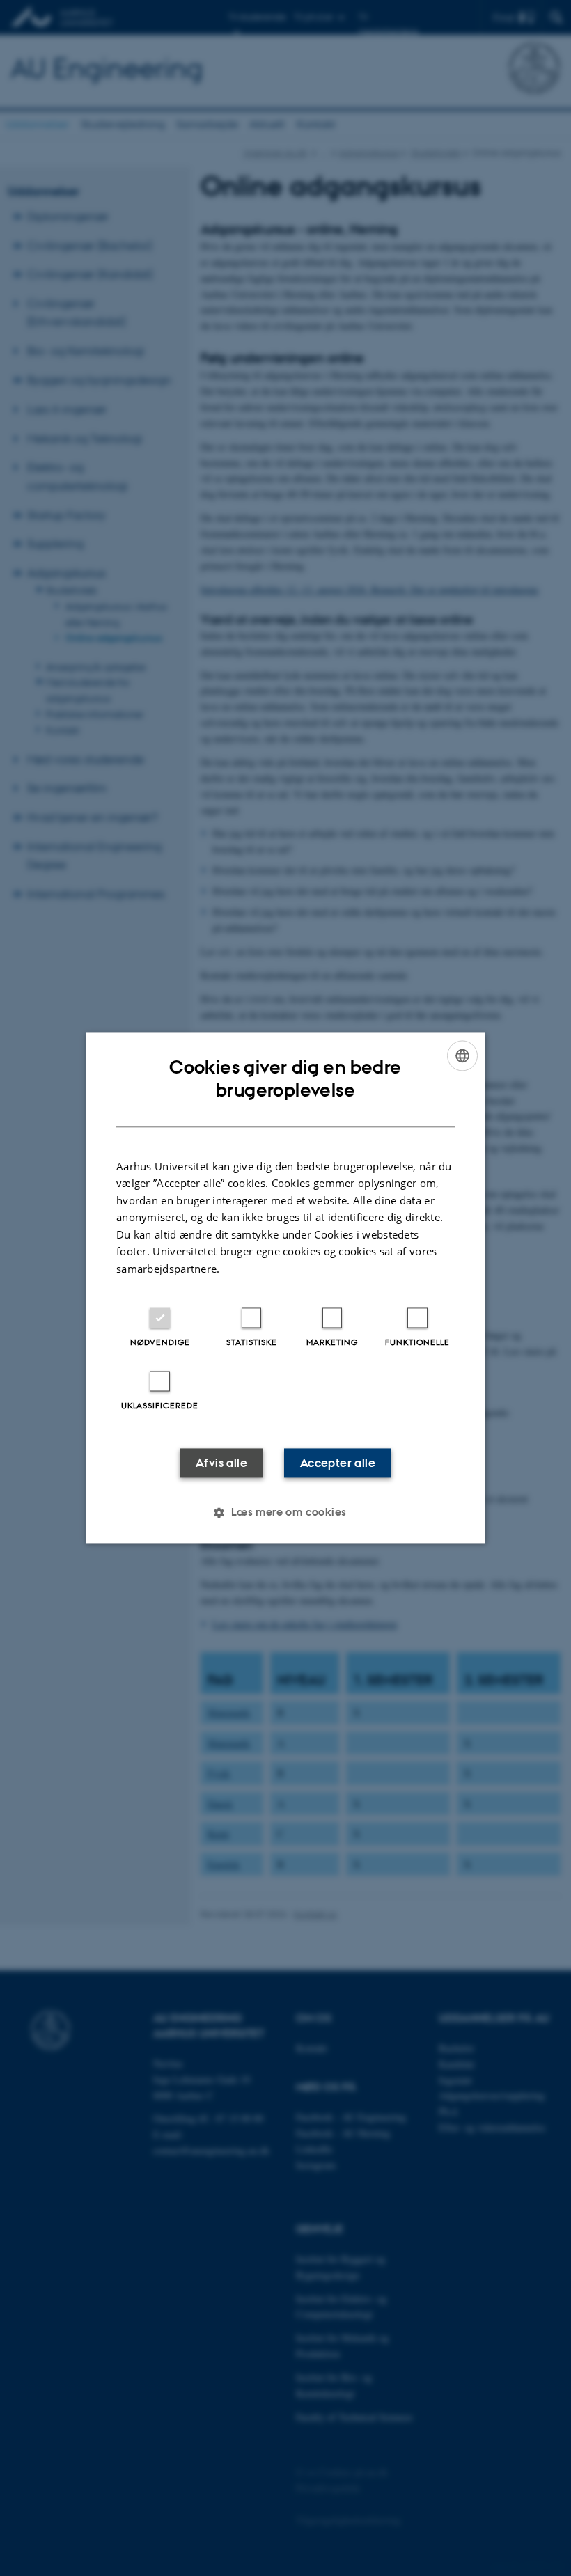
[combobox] (462, 1055)
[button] (285, 1513)
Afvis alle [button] (221, 1463)
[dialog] (285, 1288)
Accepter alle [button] (338, 1463)
